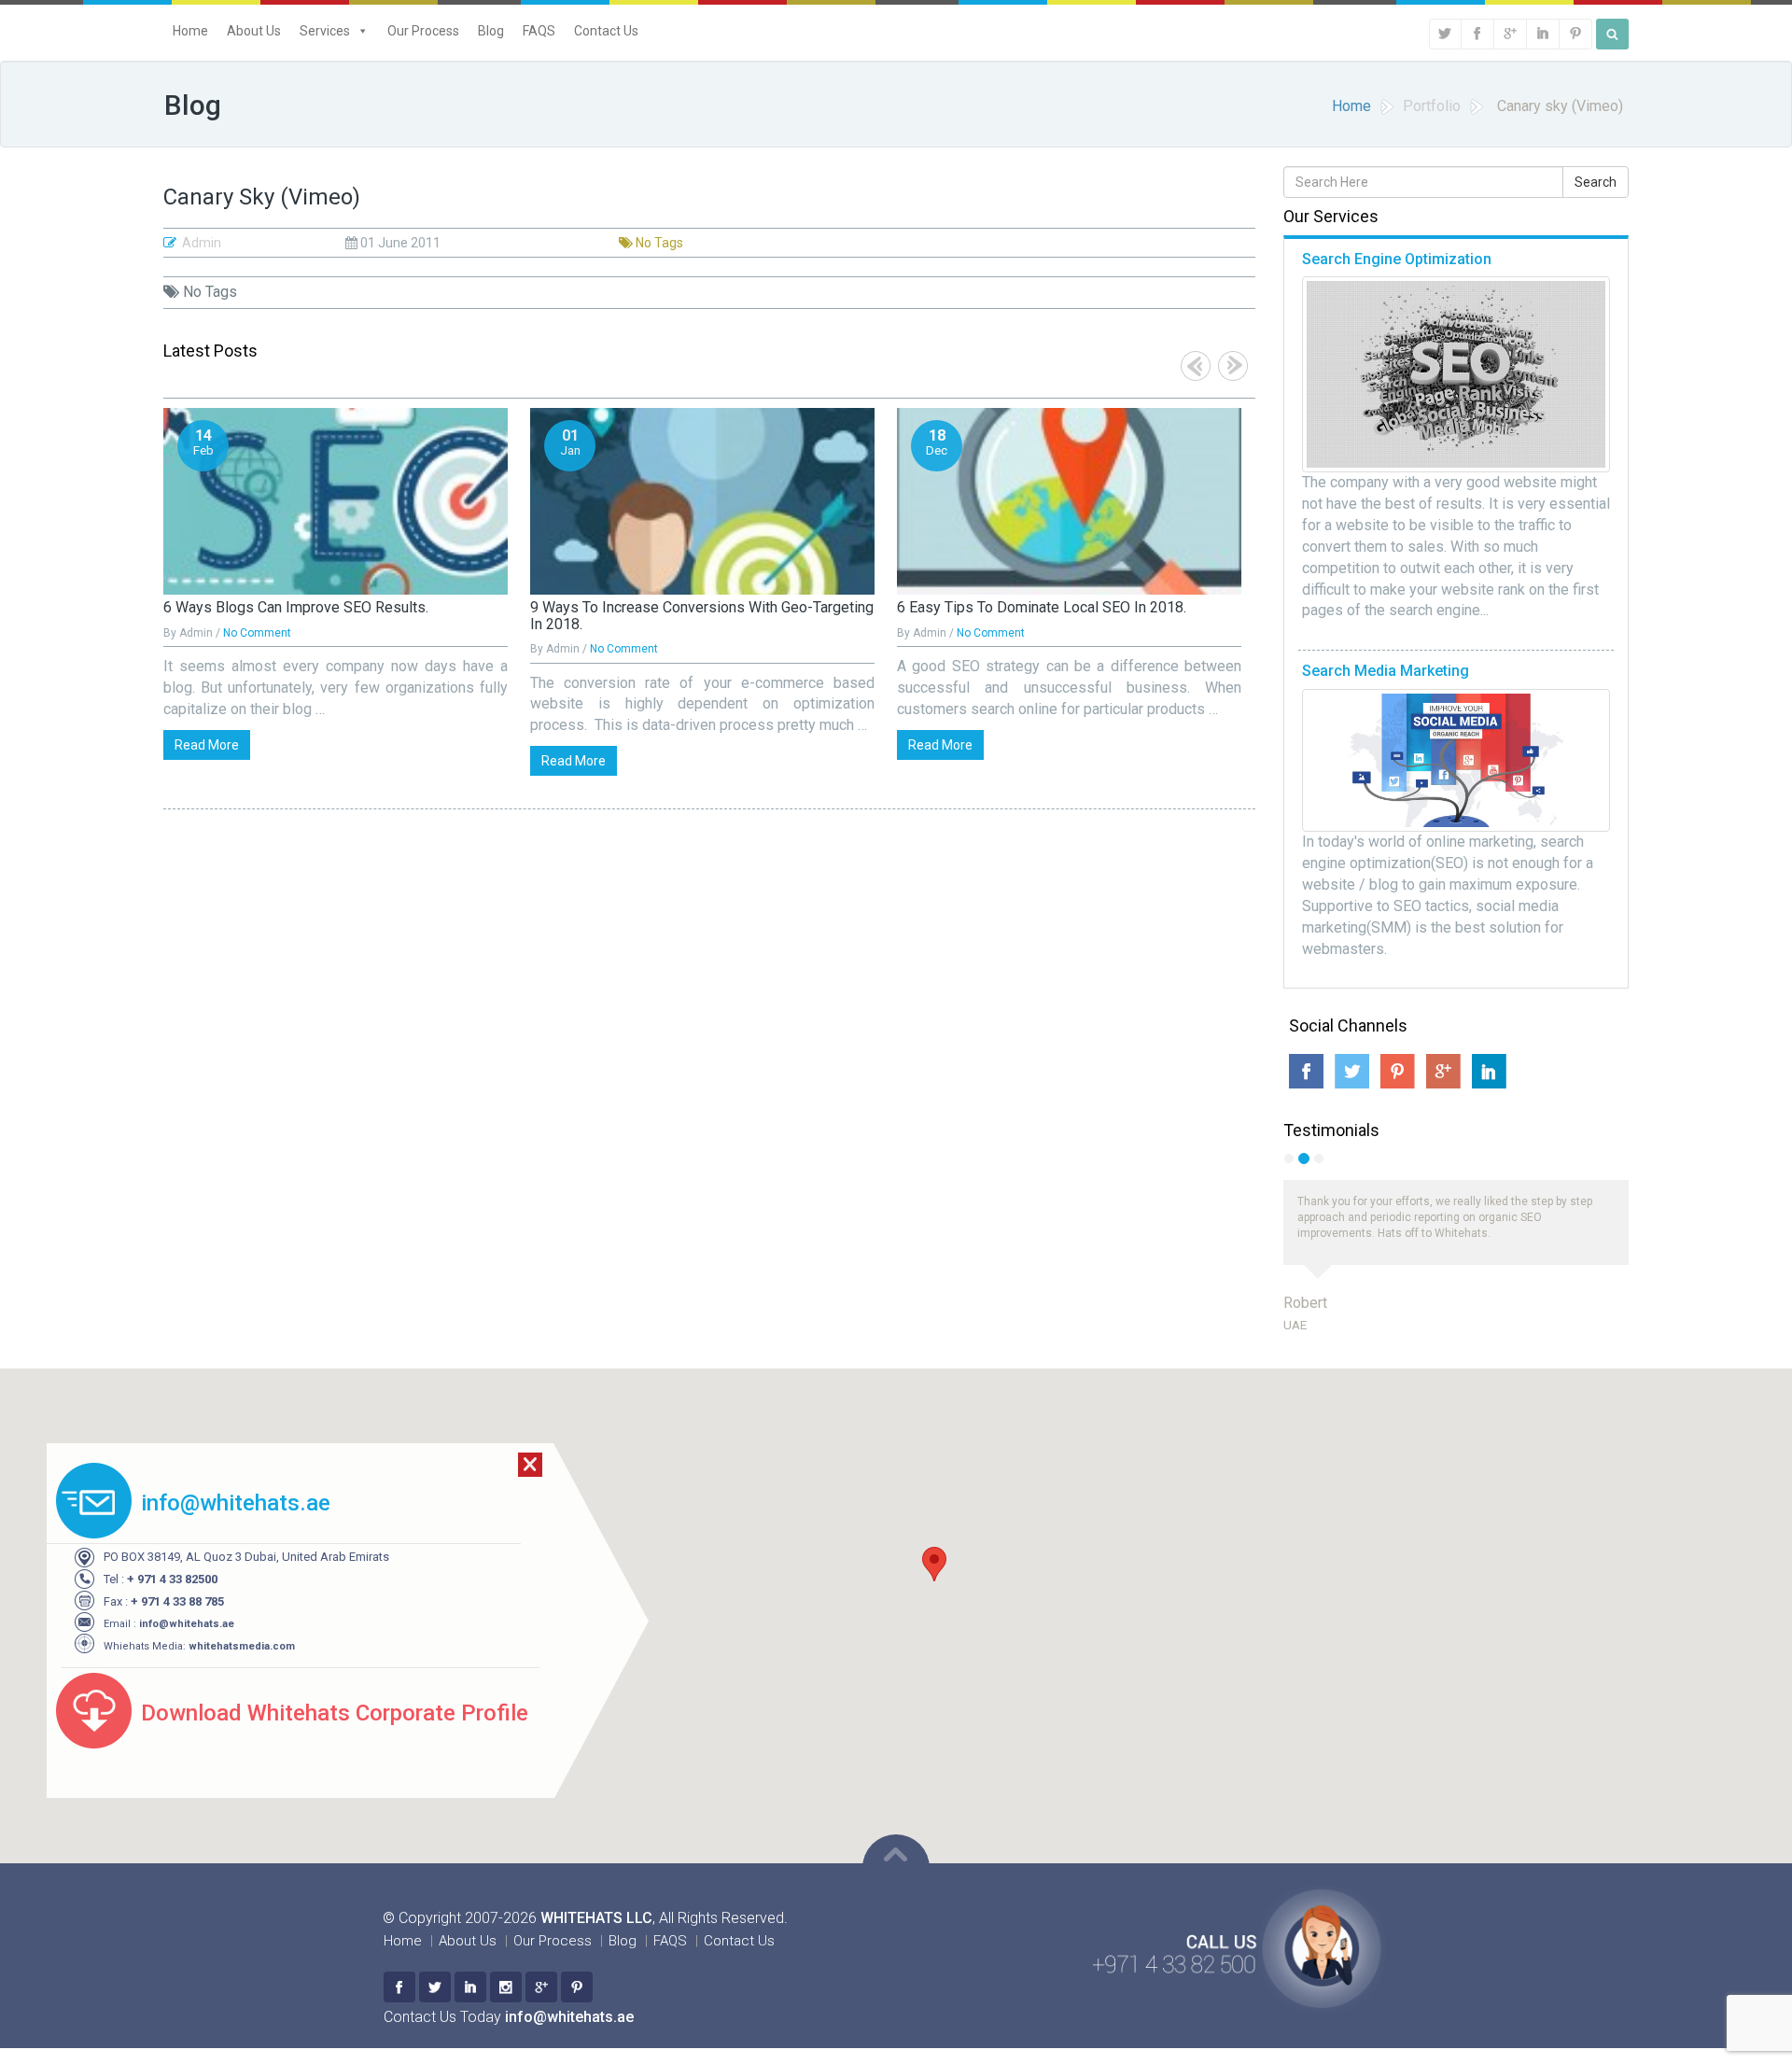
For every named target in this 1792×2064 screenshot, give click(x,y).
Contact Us (606, 31)
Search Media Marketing (1386, 671)
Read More (207, 745)
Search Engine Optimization (1397, 259)
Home (190, 31)
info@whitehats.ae (187, 1624)
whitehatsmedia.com (242, 1646)
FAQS (539, 31)
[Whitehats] (399, 1987)
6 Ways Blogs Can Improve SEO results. (296, 607)
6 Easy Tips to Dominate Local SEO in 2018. (1042, 607)
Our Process (423, 31)
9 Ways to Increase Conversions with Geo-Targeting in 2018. (702, 616)
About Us (254, 31)
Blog (491, 31)
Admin (202, 243)
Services (325, 31)
